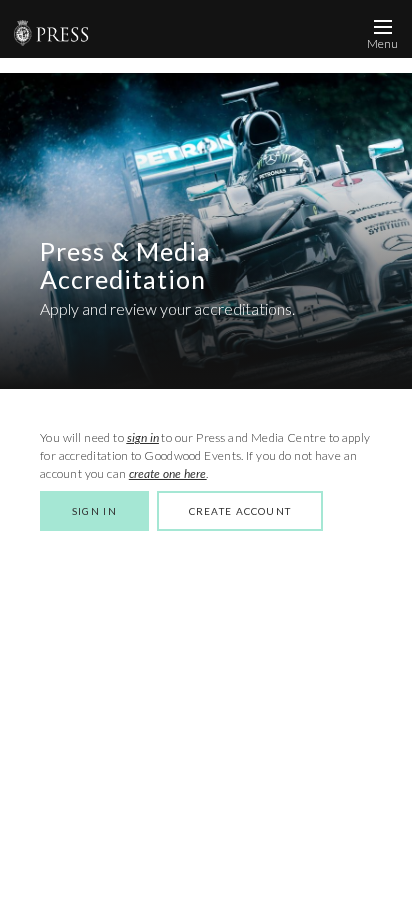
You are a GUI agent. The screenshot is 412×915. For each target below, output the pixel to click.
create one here (168, 473)
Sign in (94, 511)
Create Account (240, 511)
